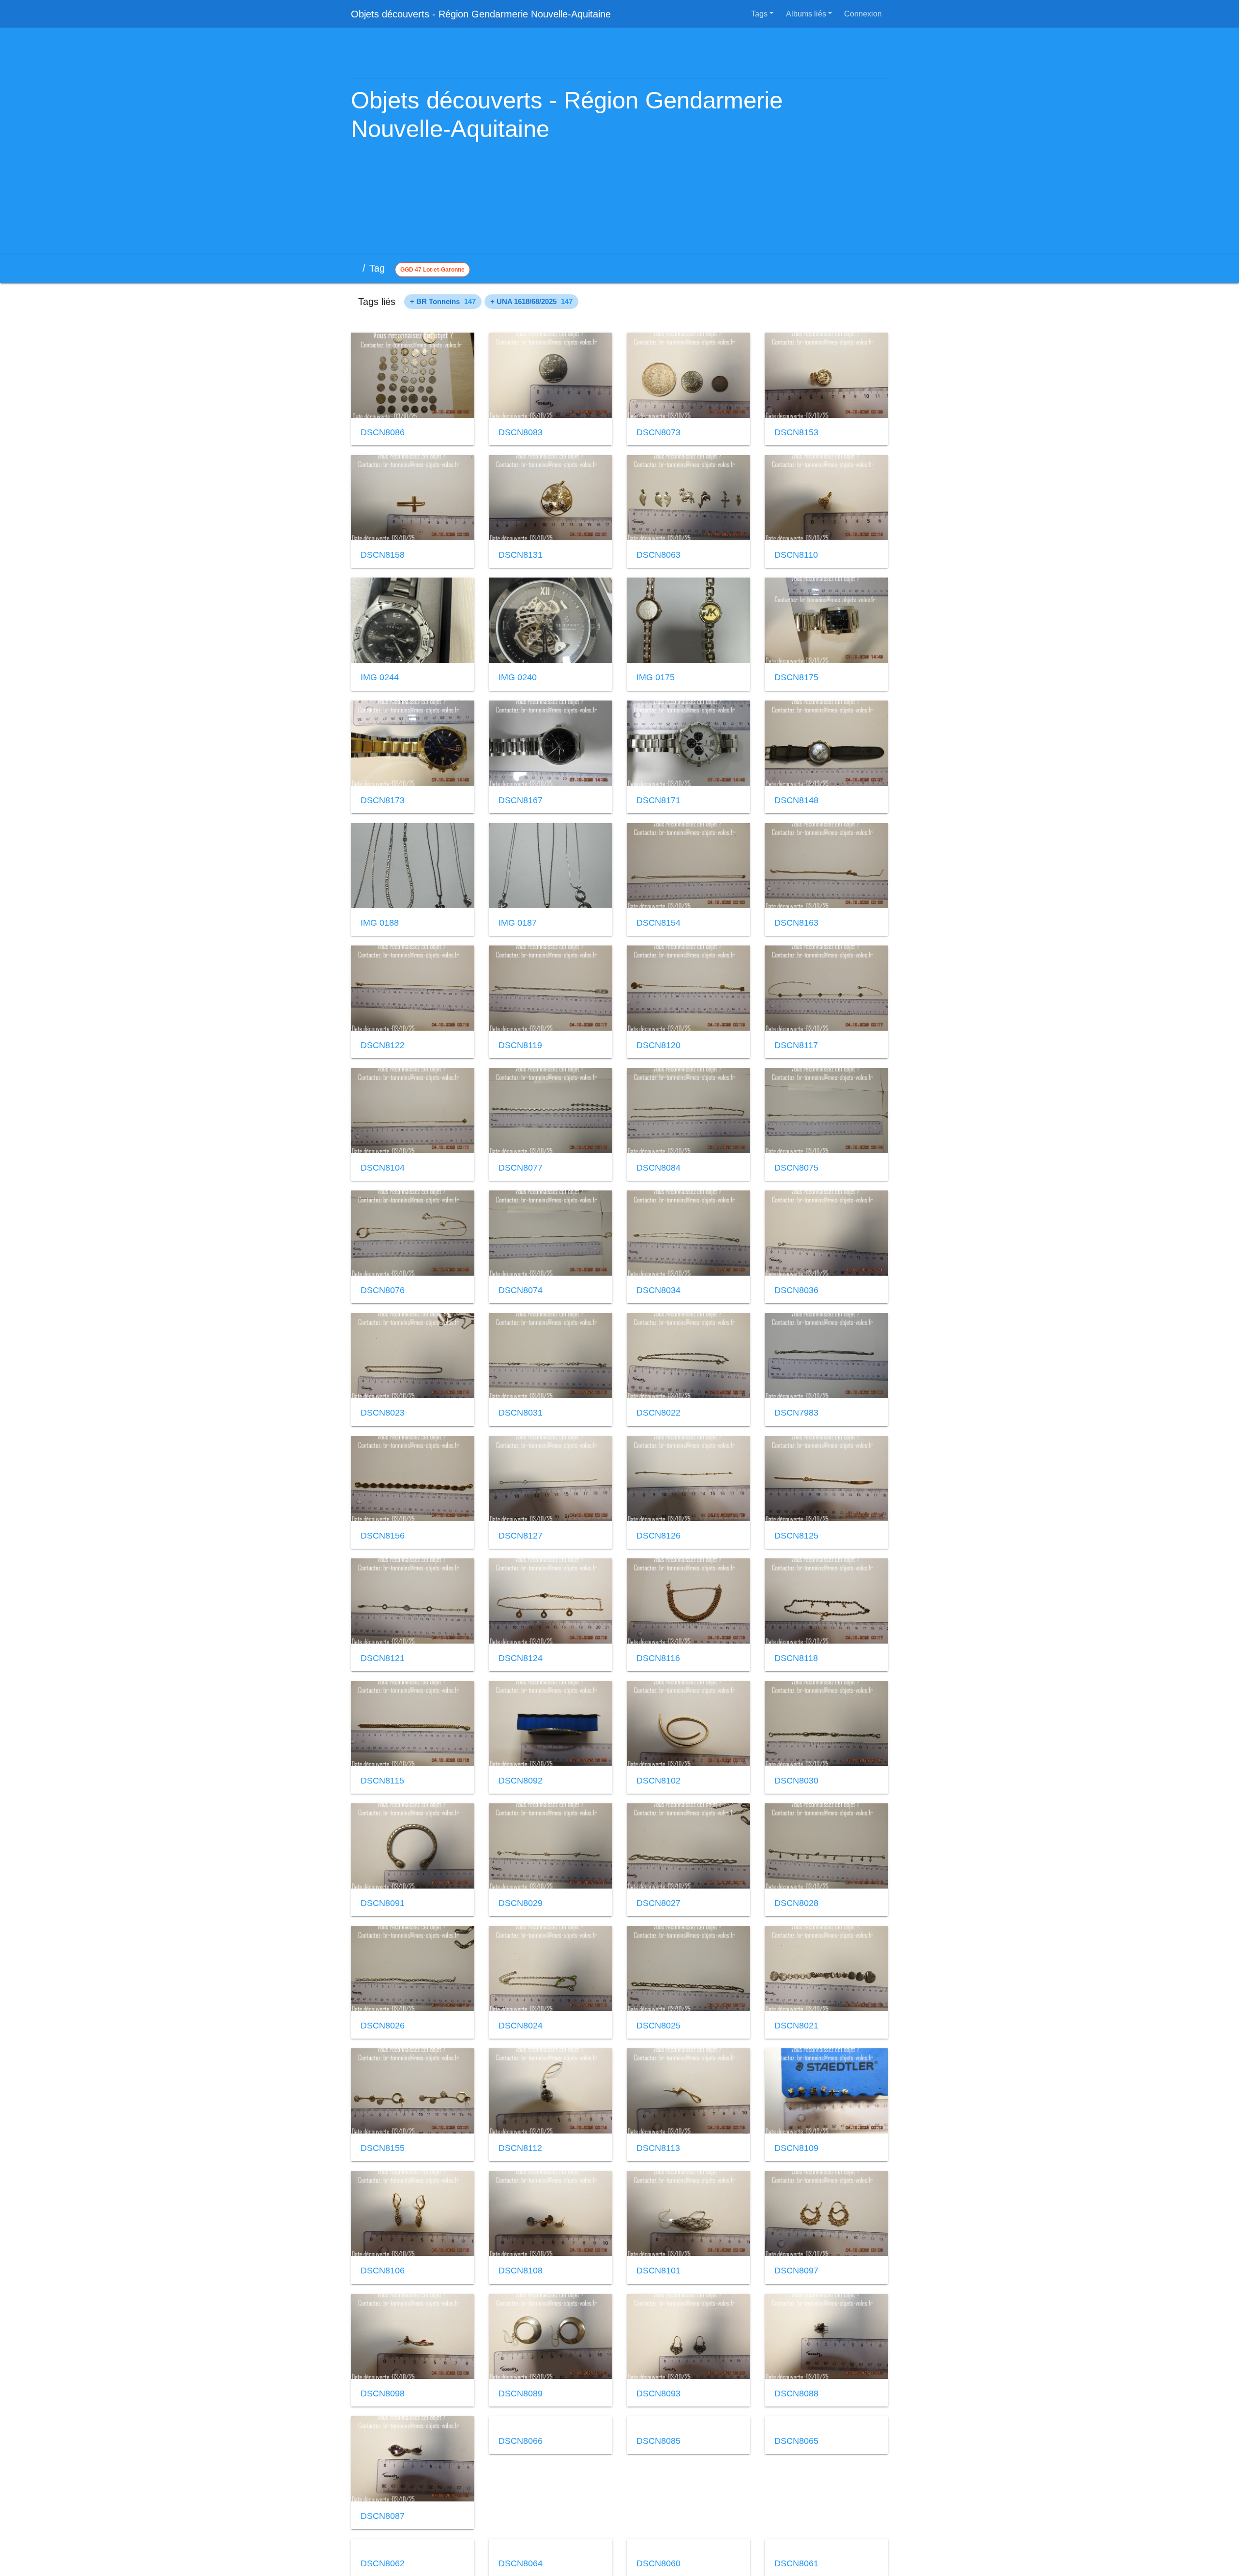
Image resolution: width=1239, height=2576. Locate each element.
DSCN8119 (520, 1045)
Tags (761, 14)
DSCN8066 (520, 2516)
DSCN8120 (658, 1045)
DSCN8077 (520, 1168)
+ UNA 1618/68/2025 (534, 302)
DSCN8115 (382, 1781)
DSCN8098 (382, 2393)
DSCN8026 (382, 2026)
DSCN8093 (658, 2393)
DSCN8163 (796, 923)
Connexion (864, 14)
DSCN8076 (382, 1290)
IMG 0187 (517, 923)
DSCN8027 (658, 1903)
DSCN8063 (658, 555)
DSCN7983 (796, 1413)
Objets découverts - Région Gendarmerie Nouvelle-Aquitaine (480, 14)
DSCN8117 (796, 1045)
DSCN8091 (382, 1903)
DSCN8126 (658, 1536)
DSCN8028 (796, 1903)
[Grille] (855, 269)
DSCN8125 (796, 1536)
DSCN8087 (382, 2516)
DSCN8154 (658, 923)
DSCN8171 (658, 800)
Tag (382, 268)
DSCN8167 (520, 800)
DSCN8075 (796, 1168)
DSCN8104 (382, 1168)
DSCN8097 (796, 2271)
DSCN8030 (796, 1781)
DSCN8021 (796, 2026)
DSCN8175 (796, 677)
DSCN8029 (520, 1903)
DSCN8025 (658, 2026)
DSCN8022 (658, 1413)
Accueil (356, 268)
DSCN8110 (796, 555)
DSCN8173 (382, 800)
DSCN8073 (658, 432)
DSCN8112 (520, 2148)
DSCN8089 (520, 2393)
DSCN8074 (520, 1290)
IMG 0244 (379, 677)
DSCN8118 (796, 1658)
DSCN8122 (382, 1045)
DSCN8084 (658, 1168)
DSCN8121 (382, 1658)
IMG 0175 (655, 677)
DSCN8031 (520, 1413)
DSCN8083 (520, 432)
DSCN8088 (796, 2393)
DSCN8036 (796, 1290)
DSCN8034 (658, 1290)
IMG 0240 (517, 677)
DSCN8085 (658, 2516)
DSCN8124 (520, 1658)
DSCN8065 (796, 2516)
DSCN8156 (382, 1536)
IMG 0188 (379, 923)
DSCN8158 (382, 555)
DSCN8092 (520, 1781)
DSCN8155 (382, 2148)
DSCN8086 (382, 432)
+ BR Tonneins (443, 302)
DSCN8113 (658, 2148)
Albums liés (808, 14)
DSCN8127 (520, 1536)
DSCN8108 (520, 2271)
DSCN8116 (658, 1658)
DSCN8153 (796, 432)
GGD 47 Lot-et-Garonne (435, 270)
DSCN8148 (796, 800)
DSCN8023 (382, 1413)
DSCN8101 (658, 2271)
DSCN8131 (520, 555)
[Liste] (877, 269)
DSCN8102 (658, 1781)
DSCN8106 (382, 2271)
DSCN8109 (796, 2148)
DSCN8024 (520, 2026)
